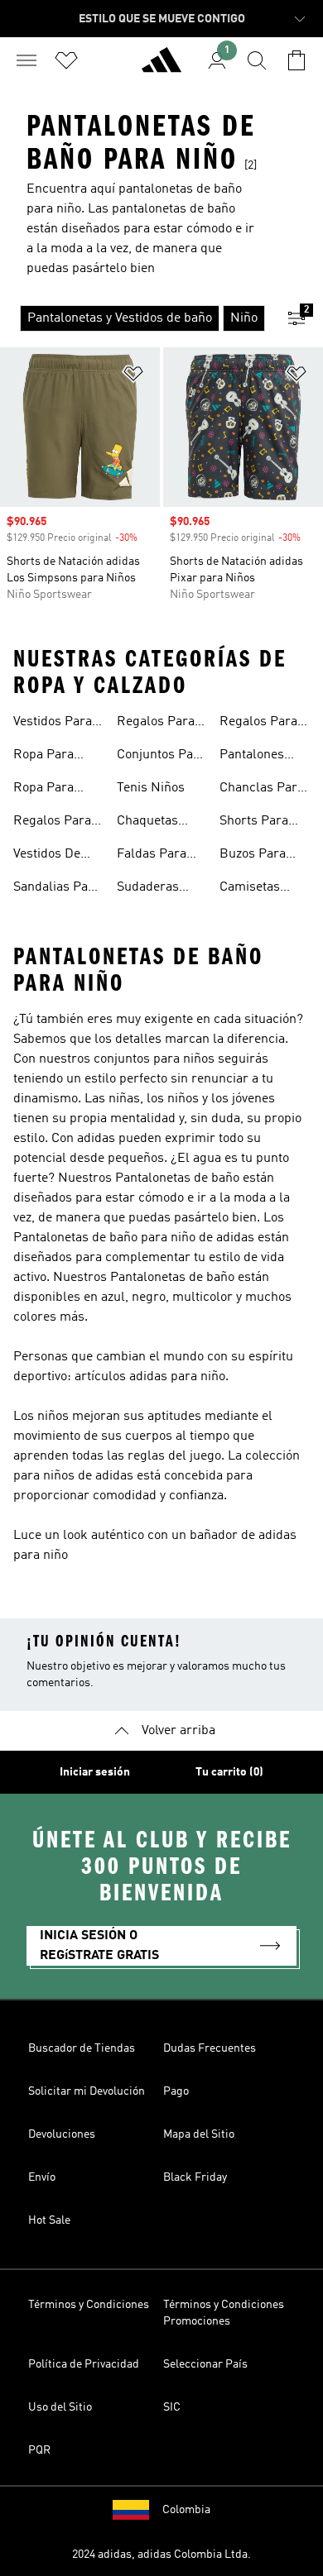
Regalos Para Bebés (156, 724)
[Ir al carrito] (296, 60)
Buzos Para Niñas (253, 856)
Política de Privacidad (84, 2364)
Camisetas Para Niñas (252, 889)
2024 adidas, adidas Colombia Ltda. (161, 2554)
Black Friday (195, 2177)
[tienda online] (161, 67)
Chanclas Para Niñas (262, 790)
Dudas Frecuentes (210, 2048)
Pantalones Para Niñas (252, 757)
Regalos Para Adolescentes (258, 724)
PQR (39, 2450)
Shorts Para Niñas (254, 823)
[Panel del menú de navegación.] (27, 60)
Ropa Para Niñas (43, 757)
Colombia (186, 2510)
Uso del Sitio (60, 2407)
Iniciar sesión (95, 1772)
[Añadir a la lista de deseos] (133, 377)
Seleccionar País (205, 2364)
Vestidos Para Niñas (53, 724)
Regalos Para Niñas (52, 823)
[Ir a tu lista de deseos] (66, 60)
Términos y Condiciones (89, 2305)
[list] (135, 318)
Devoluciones (62, 2134)
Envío (42, 2177)
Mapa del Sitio (199, 2134)
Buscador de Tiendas (82, 2048)
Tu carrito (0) (229, 1772)
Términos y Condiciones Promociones (224, 2313)
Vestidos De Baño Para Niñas (47, 856)
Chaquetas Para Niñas (149, 823)
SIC (172, 2407)
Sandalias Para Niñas (57, 889)
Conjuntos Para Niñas (161, 757)
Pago (176, 2091)
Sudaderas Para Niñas (149, 889)
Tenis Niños (151, 788)
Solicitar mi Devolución (87, 2091)
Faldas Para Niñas (152, 856)
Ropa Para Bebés (43, 790)
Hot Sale (49, 2220)
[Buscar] (257, 60)
